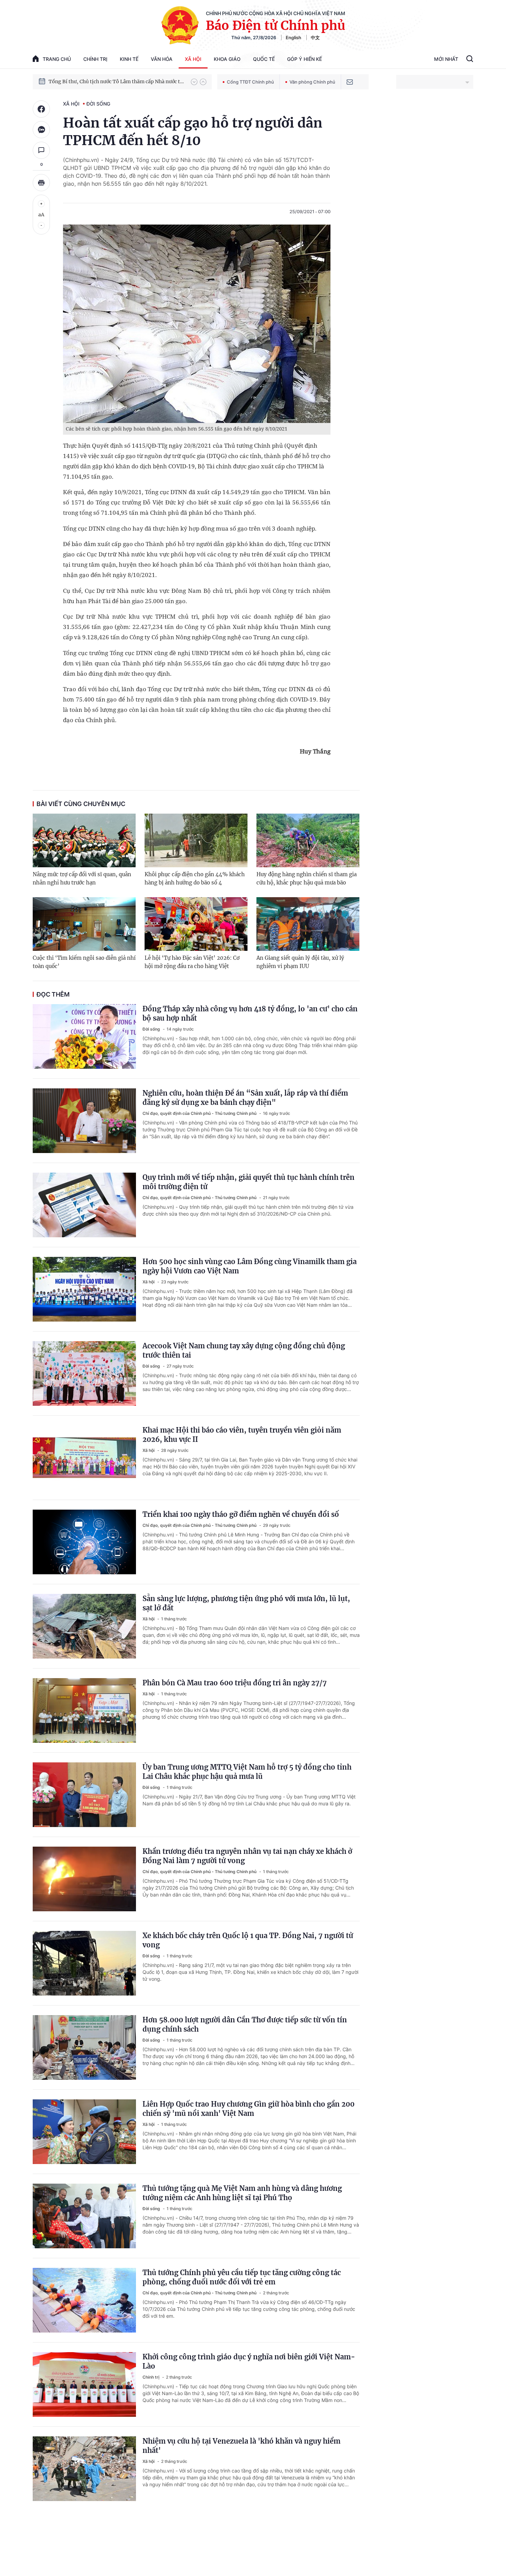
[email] (350, 82)
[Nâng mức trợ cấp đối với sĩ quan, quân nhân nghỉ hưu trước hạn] (84, 840)
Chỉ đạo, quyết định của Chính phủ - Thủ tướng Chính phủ (200, 1113)
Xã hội (193, 59)
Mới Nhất (446, 59)
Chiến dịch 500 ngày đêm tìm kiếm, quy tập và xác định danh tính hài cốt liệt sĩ (116, 81)
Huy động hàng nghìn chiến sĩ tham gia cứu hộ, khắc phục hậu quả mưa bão (307, 878)
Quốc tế (264, 59)
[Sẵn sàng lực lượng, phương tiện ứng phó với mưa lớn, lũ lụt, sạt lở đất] (84, 1626)
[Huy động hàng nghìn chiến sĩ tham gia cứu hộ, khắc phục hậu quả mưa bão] (308, 840)
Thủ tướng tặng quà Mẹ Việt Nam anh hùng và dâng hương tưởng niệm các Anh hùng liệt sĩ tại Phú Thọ (242, 2193)
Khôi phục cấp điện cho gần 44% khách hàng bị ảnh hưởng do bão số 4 (195, 878)
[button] (194, 82)
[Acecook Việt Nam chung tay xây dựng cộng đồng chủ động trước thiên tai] (84, 1373)
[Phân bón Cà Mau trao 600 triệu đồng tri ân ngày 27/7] (84, 1710)
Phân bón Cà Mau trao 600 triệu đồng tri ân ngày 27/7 (235, 1683)
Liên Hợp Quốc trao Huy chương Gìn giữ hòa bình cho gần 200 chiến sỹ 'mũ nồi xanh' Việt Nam (249, 2109)
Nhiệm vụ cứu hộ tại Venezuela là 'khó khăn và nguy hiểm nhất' (241, 2446)
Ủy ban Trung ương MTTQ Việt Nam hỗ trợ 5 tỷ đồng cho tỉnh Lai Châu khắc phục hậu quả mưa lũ (247, 1772)
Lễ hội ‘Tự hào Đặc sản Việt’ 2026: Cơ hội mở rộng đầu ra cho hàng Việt (192, 962)
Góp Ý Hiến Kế (304, 59)
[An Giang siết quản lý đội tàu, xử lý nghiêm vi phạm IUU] (308, 924)
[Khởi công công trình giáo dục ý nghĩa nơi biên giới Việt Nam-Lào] (84, 2384)
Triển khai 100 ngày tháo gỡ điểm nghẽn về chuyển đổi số (241, 1514)
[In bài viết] (41, 183)
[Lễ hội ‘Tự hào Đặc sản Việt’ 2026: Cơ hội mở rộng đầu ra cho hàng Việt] (196, 924)
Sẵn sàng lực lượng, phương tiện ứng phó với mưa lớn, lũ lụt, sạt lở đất (246, 1603)
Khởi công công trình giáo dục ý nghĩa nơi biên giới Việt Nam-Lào (249, 2361)
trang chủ (57, 59)
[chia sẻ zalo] (41, 130)
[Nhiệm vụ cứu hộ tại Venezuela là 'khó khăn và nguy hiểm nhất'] (84, 2469)
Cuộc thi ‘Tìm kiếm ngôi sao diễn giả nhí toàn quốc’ (84, 962)
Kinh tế (129, 59)
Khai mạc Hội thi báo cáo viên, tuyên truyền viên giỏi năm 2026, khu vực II (242, 1435)
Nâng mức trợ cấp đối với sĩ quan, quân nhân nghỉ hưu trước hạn (82, 878)
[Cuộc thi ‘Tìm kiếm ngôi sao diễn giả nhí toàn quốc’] (84, 924)
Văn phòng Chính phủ (312, 82)
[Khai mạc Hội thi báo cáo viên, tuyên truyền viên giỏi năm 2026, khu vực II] (84, 1458)
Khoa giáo (227, 59)
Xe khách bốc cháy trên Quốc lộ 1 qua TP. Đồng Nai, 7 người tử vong (248, 1940)
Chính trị (95, 59)
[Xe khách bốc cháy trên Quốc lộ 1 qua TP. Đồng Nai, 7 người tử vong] (84, 1963)
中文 (315, 37)
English (293, 37)
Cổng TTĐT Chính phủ (250, 82)
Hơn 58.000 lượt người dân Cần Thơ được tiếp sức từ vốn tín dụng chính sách (245, 2024)
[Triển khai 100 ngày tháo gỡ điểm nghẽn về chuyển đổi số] (84, 1542)
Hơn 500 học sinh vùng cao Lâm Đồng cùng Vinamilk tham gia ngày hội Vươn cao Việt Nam (250, 1266)
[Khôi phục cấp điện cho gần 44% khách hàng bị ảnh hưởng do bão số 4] (196, 840)
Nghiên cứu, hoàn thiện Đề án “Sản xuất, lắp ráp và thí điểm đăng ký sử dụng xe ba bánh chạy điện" (245, 1098)
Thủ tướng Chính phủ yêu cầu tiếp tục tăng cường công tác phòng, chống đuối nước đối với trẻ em (242, 2277)
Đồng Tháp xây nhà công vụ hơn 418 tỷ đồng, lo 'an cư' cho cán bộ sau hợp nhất (250, 1013)
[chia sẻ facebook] (41, 109)
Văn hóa (162, 59)
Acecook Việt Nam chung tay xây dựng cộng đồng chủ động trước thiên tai (244, 1350)
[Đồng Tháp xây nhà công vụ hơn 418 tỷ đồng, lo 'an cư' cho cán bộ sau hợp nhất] (84, 1036)
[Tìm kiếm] (470, 59)
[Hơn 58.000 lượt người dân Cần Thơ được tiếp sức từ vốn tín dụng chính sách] (84, 2047)
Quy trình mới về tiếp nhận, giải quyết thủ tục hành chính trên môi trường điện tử (249, 1182)
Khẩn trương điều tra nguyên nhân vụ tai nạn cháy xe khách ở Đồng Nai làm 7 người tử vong (247, 1856)
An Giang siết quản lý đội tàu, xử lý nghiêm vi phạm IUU (300, 962)
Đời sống (98, 104)
